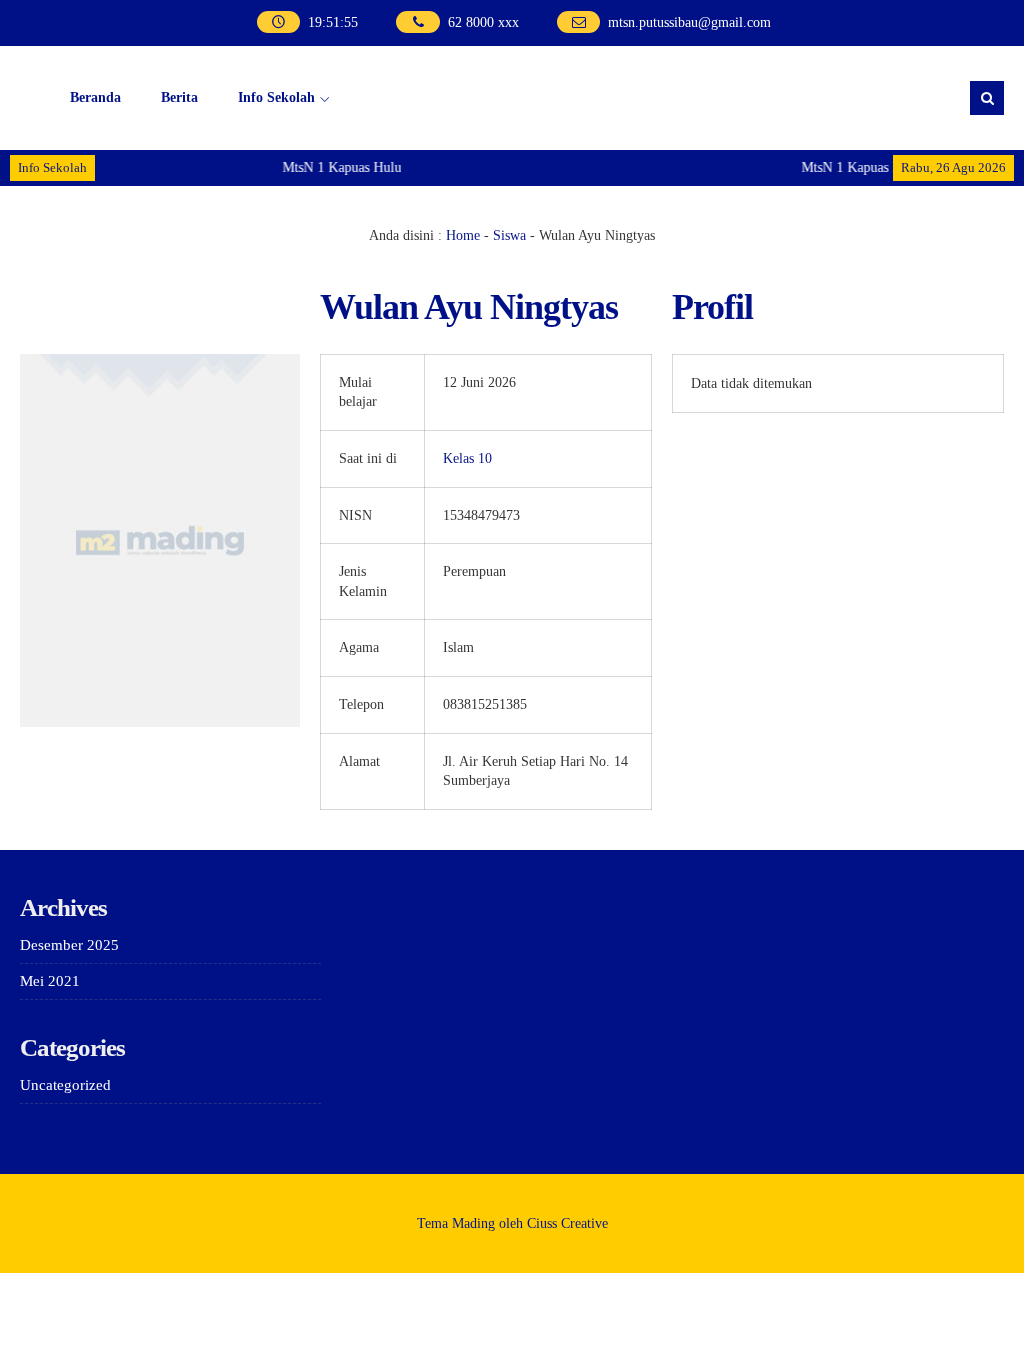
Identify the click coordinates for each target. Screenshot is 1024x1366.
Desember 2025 (69, 945)
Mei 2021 (50, 981)
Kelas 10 (467, 458)
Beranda (95, 97)
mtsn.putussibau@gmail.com (689, 22)
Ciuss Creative (567, 1223)
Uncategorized (65, 1085)
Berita (179, 97)
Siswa (509, 235)
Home (463, 235)
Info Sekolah (276, 97)
